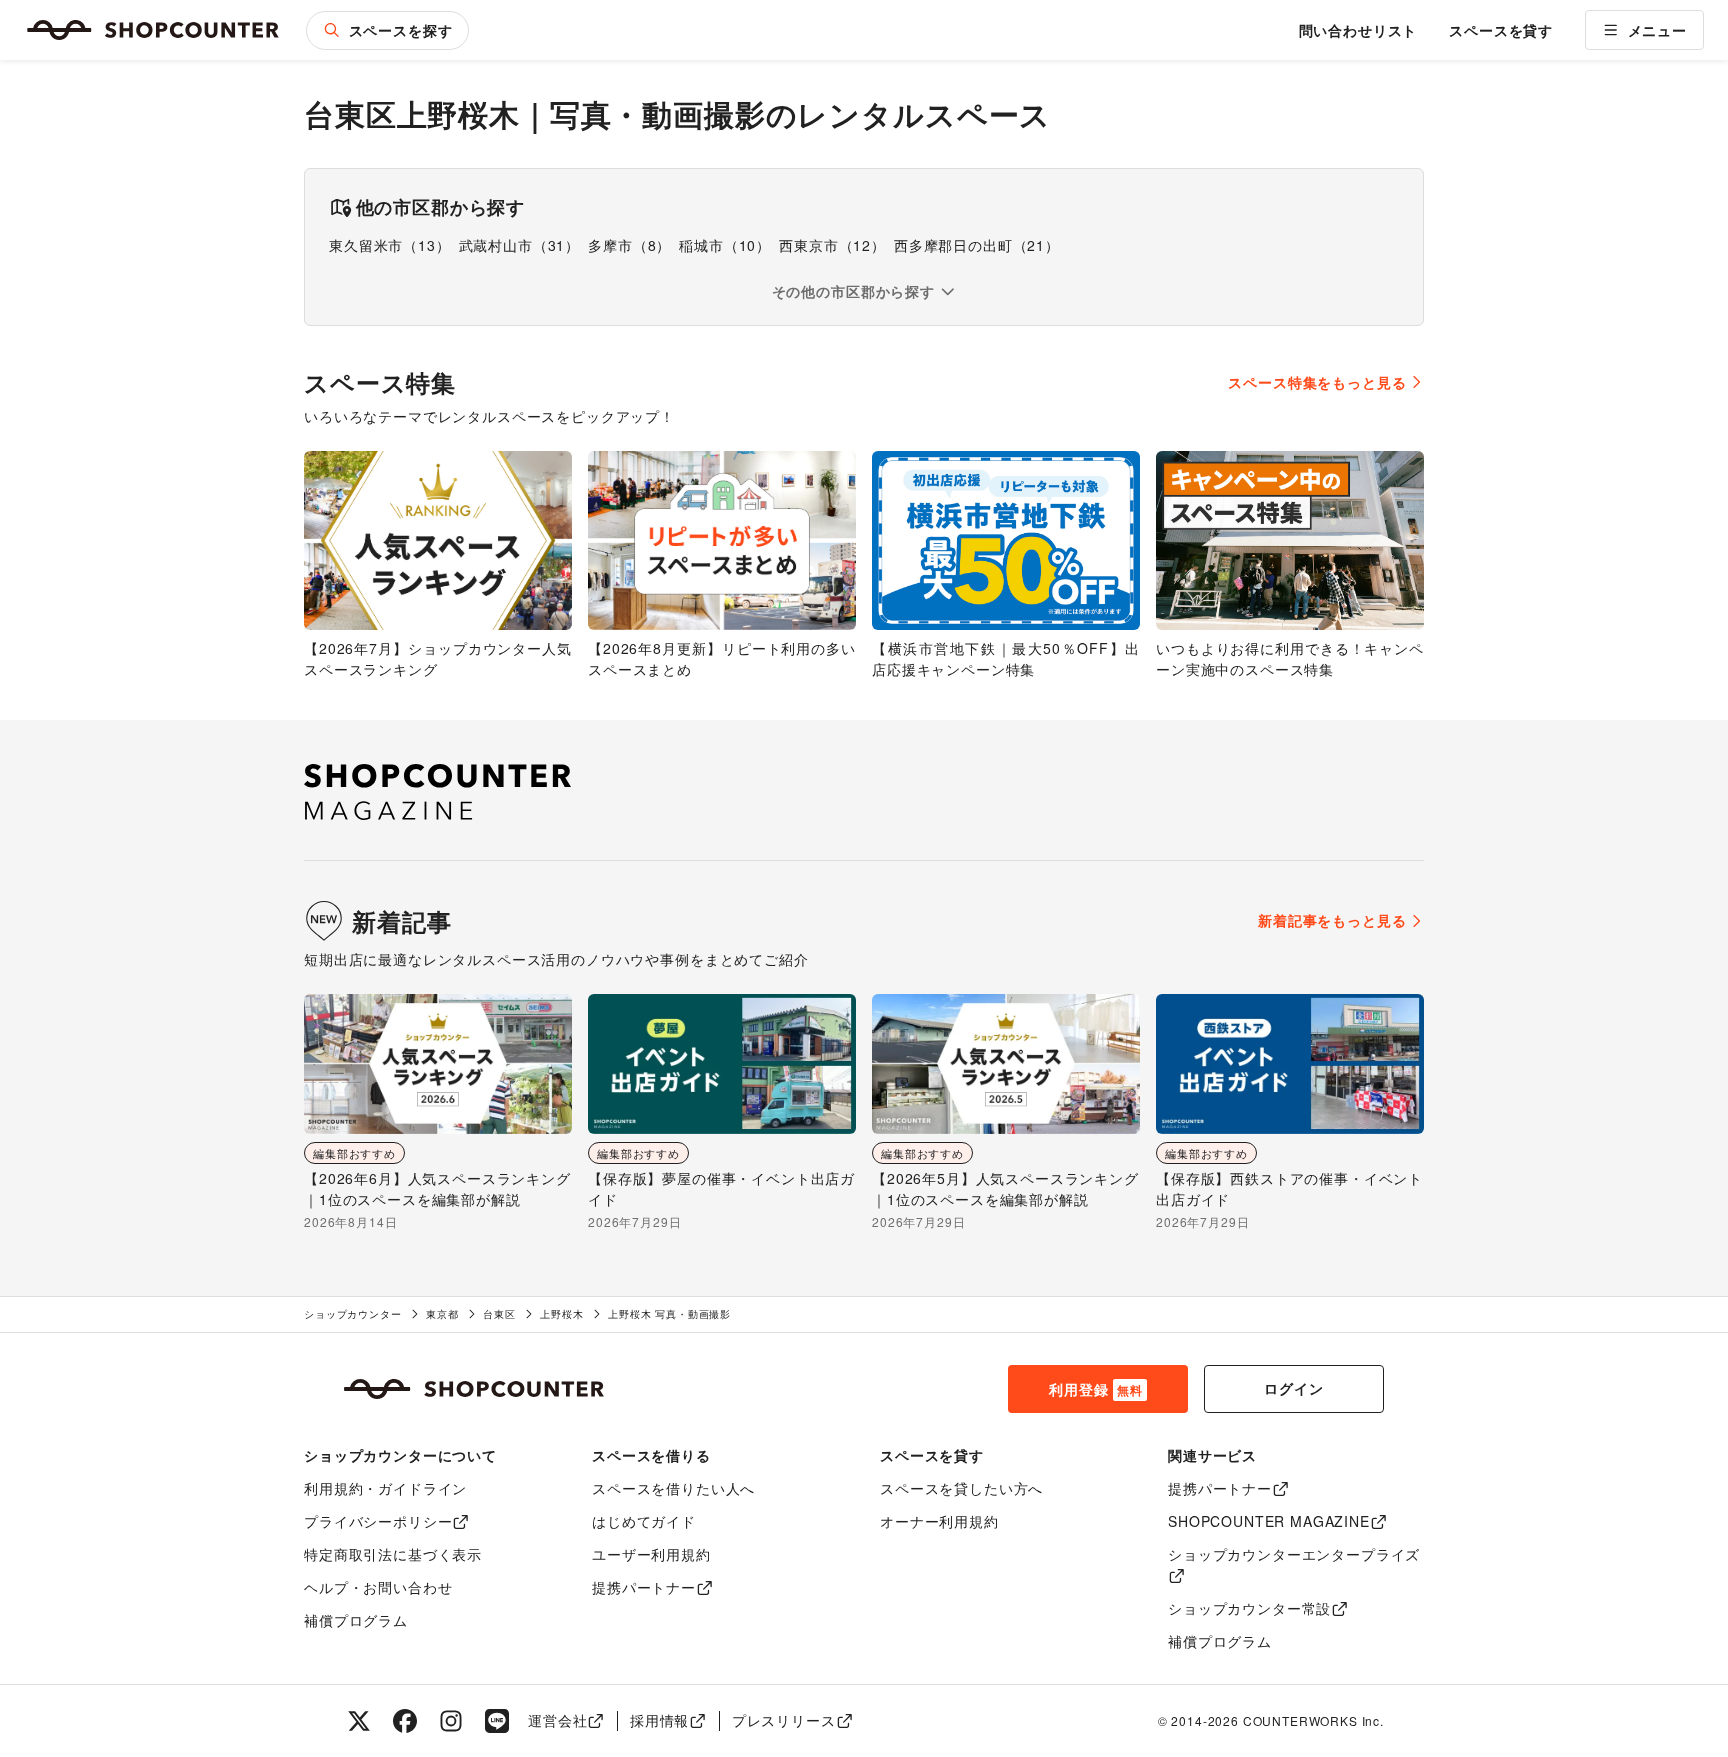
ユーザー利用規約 (651, 1554)
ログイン (1293, 1388)
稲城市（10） (725, 245)
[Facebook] (405, 1721)
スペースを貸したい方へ (961, 1488)
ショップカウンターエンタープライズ (1294, 1554)
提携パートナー (644, 1587)
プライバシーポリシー (378, 1521)
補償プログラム (356, 1620)
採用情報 (659, 1720)
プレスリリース (784, 1720)
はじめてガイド (644, 1521)
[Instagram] (451, 1721)
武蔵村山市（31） (520, 245)
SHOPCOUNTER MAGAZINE (1269, 1521)
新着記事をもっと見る (1332, 920)
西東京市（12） (832, 245)
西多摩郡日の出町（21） (977, 245)
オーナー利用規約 (939, 1521)
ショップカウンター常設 (1249, 1608)
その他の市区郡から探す (853, 291)
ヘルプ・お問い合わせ (378, 1587)
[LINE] (497, 1721)
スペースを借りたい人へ (673, 1488)
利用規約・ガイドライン (385, 1488)
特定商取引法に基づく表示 (393, 1554)
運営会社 (557, 1720)
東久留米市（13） (390, 245)
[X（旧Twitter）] (359, 1721)
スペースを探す (401, 30)
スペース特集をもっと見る (1317, 382)
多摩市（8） (629, 245)
